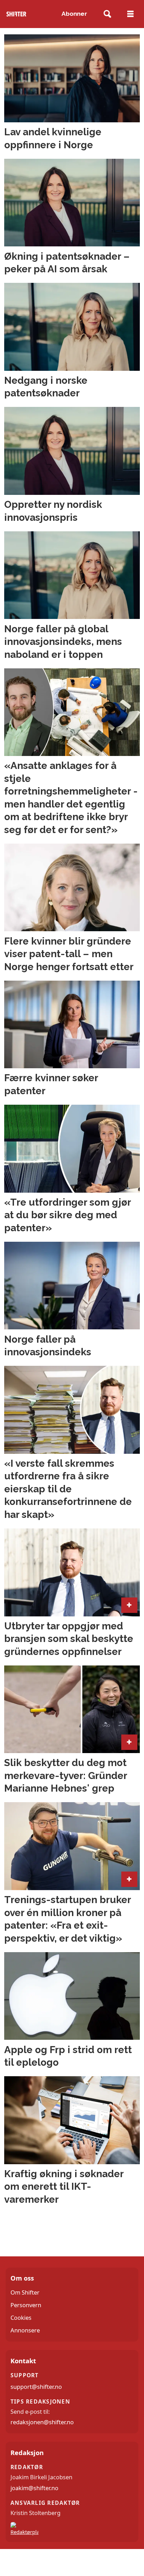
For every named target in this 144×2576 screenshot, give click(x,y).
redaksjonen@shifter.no (42, 2422)
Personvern (26, 2305)
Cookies (21, 2318)
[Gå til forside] (16, 14)
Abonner (74, 14)
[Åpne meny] (130, 14)
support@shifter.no (36, 2387)
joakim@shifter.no (34, 2488)
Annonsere (25, 2330)
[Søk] (107, 14)
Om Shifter (25, 2292)
